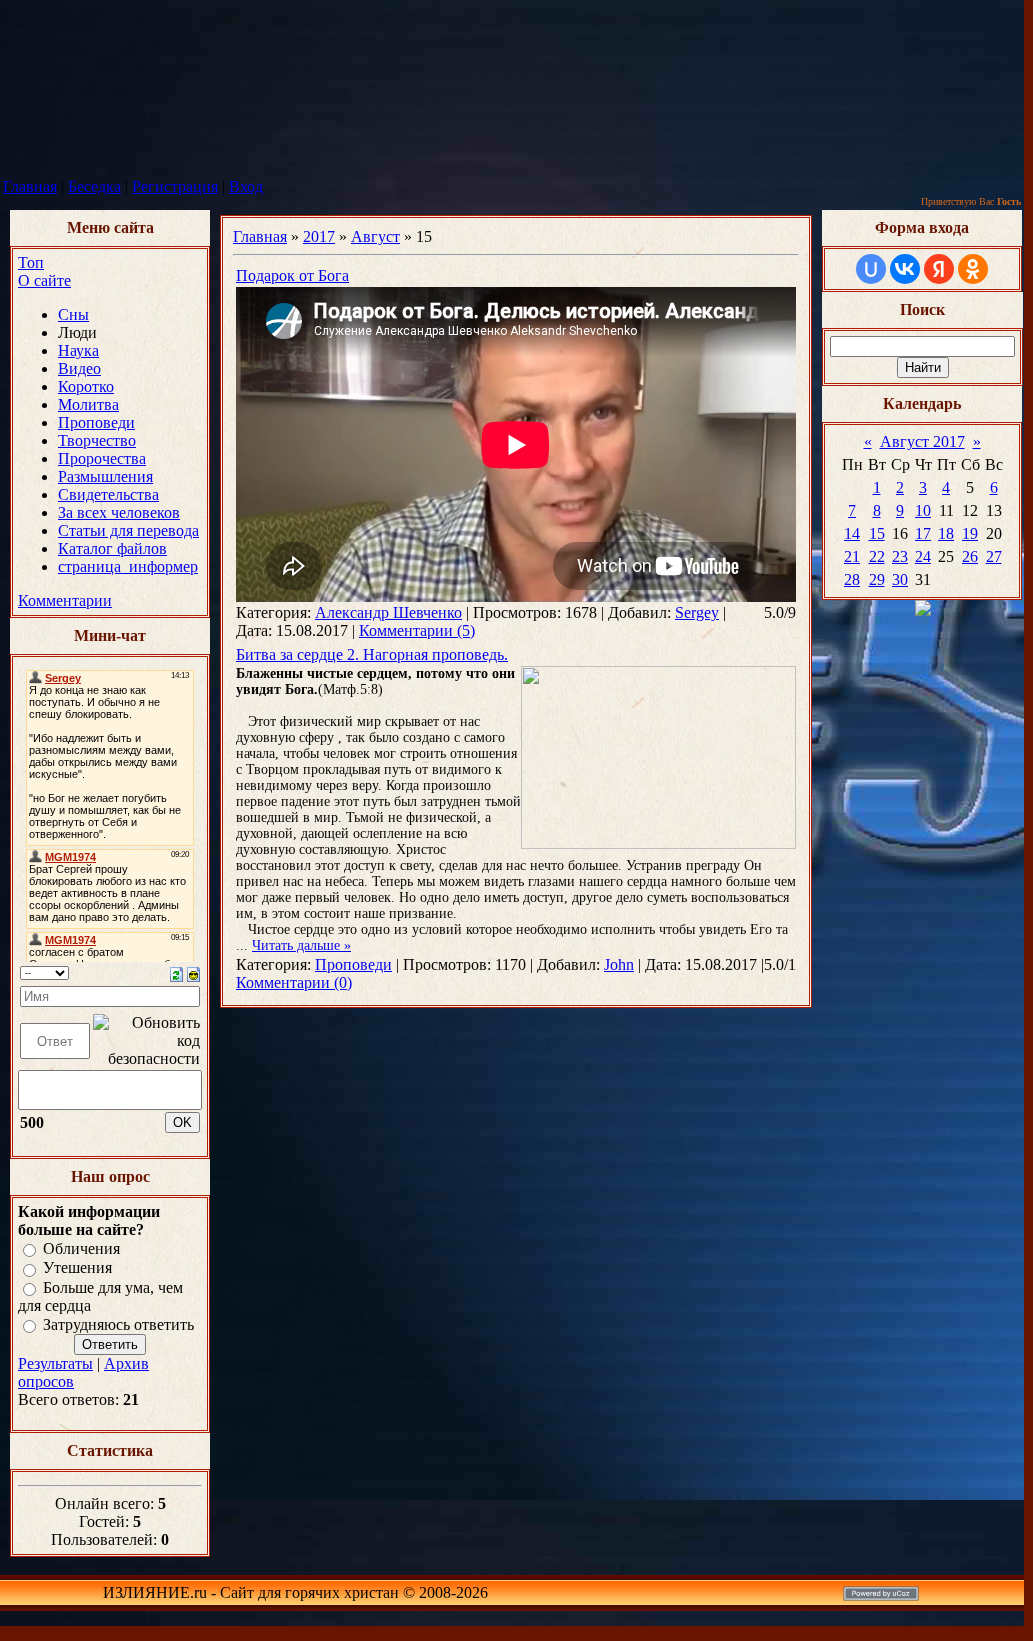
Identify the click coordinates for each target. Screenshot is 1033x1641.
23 (900, 556)
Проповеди (353, 964)
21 (852, 556)
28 (852, 579)
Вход (246, 186)
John (619, 964)
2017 (319, 236)
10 (923, 510)
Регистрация (175, 186)
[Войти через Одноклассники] (973, 269)
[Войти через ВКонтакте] (905, 269)
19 (970, 533)
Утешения (77, 1268)
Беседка (94, 186)
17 (923, 533)
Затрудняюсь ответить (118, 1324)
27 (994, 556)
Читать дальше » (301, 945)
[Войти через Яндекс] (939, 269)
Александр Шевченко (388, 612)
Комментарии (65, 600)
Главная (30, 186)
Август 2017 (922, 441)
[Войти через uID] (871, 269)
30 (900, 579)
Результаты (55, 1363)
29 (877, 579)
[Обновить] (176, 972)
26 (970, 556)
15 (877, 533)
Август (375, 236)
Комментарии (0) (294, 982)
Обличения (81, 1248)
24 (923, 556)
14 (852, 533)
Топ (31, 262)
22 (877, 556)
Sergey (697, 612)
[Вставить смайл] (193, 972)
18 (946, 533)
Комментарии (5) (417, 630)
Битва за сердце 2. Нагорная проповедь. (372, 654)
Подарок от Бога (292, 275)
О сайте (44, 280)
